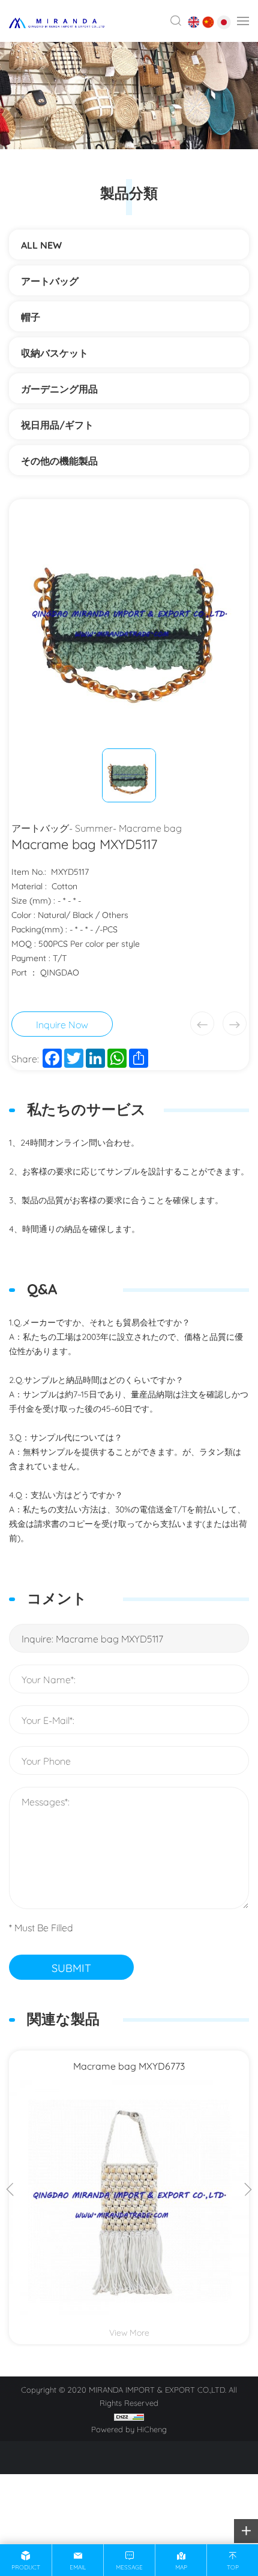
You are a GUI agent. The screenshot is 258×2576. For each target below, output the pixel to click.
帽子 (31, 316)
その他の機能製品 (64, 460)
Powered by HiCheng (129, 2429)
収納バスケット (55, 352)
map (181, 2567)
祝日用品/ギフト (57, 424)
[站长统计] (129, 2415)
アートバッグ (50, 280)
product (26, 2567)
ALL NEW (41, 244)
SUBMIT (71, 1967)
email (78, 2567)
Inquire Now (62, 1024)
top (233, 2567)
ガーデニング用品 (59, 388)
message (129, 2567)
